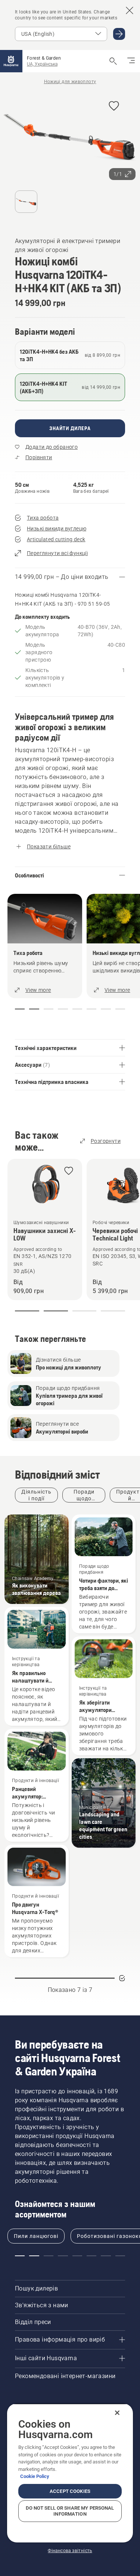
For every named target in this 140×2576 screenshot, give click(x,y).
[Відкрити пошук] (113, 61)
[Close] (117, 2413)
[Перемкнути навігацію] (131, 61)
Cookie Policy (35, 2476)
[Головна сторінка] (11, 61)
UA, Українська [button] (42, 64)
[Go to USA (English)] (119, 34)
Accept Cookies (70, 2491)
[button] (114, 106)
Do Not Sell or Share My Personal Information (70, 2511)
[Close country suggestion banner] (130, 10)
